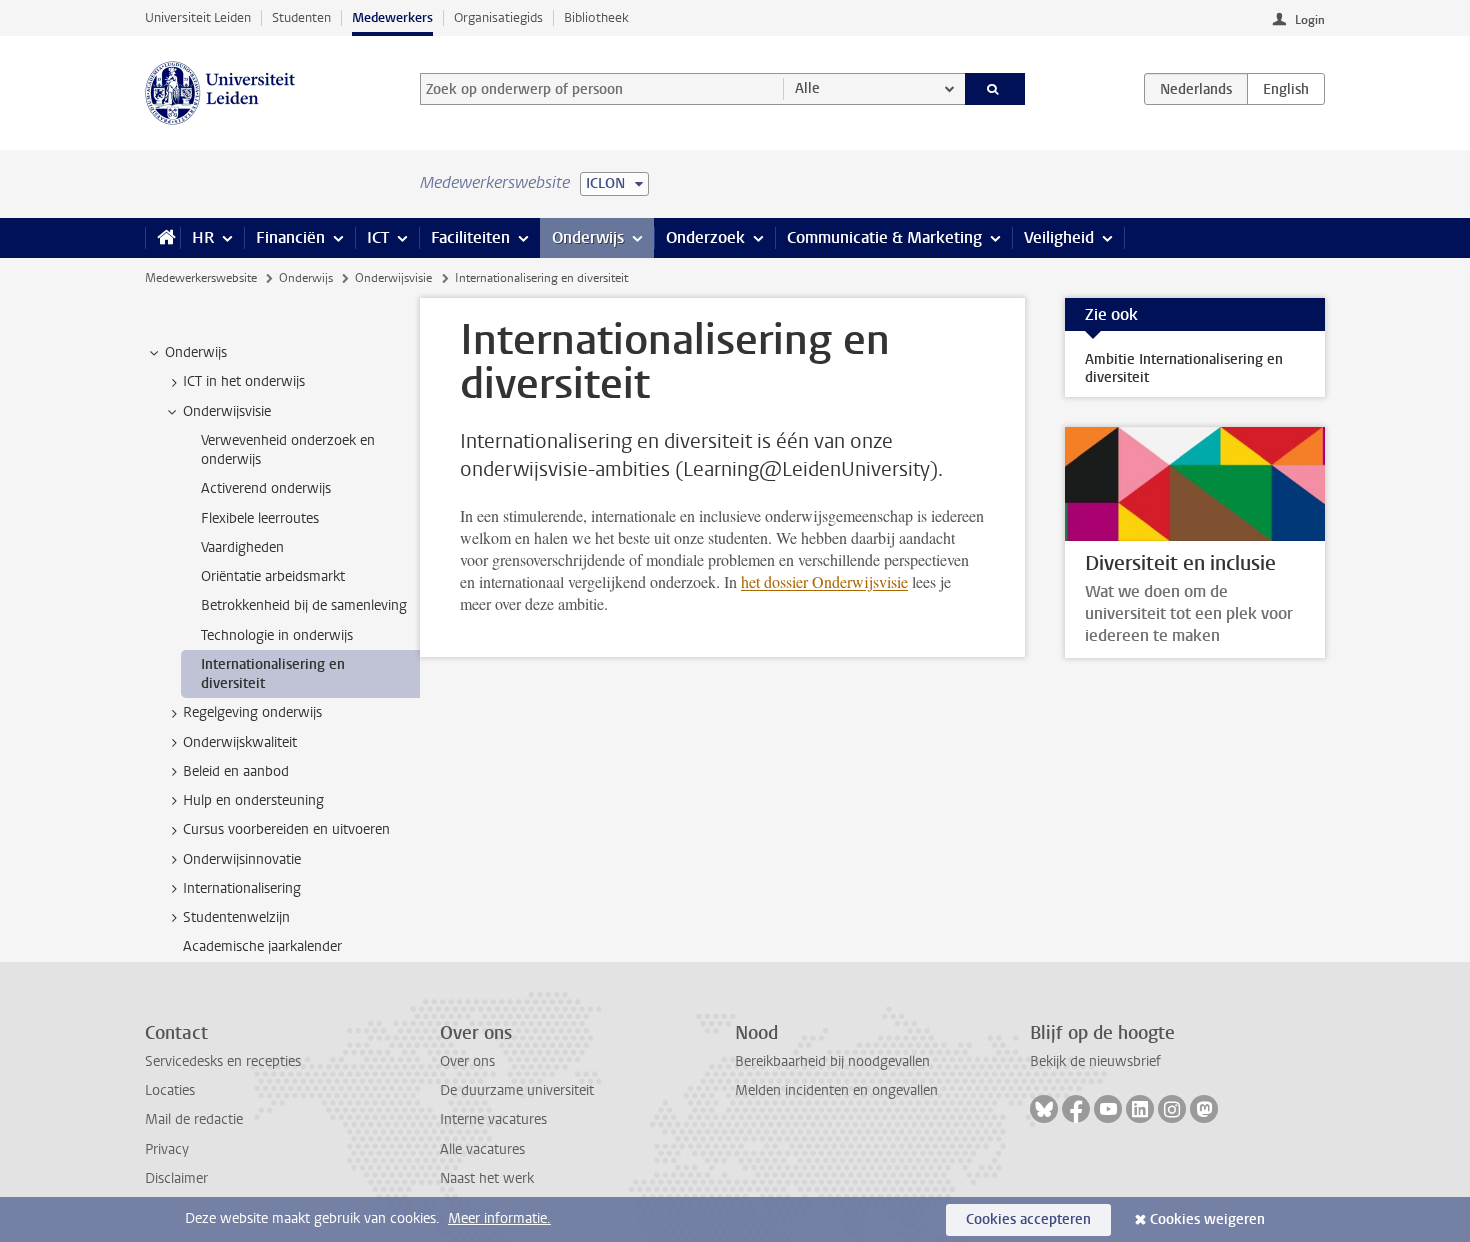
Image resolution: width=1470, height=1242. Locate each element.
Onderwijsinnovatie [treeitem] (242, 859)
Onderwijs (588, 237)
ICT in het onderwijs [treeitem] (244, 381)
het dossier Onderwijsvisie (824, 581)
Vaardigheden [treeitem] (242, 547)
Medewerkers (392, 17)
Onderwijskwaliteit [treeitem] (240, 742)
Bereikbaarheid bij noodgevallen (832, 1061)
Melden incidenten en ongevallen (836, 1090)
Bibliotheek (596, 17)
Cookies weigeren (1207, 1219)
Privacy (167, 1149)
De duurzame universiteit (517, 1090)
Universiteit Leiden (198, 17)
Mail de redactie (194, 1119)
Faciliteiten (470, 237)
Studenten (301, 17)
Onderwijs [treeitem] (196, 352)
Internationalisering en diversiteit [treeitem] (273, 674)
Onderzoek (705, 237)
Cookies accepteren (1028, 1219)
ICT (378, 237)
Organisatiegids (498, 17)
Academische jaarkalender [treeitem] (262, 946)
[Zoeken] (995, 89)
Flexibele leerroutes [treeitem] (260, 518)
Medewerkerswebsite (201, 278)
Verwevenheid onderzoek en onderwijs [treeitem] (288, 450)
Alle (807, 88)
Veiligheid (1059, 237)
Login (1310, 20)
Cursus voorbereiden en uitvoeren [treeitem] (286, 829)
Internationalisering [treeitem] (242, 888)
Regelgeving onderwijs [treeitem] (252, 712)
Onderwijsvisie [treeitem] (227, 411)
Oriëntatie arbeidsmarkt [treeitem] (273, 576)
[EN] (1286, 89)
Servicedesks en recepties (223, 1061)
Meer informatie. (499, 1218)
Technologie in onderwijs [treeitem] (277, 635)
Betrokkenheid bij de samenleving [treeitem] (304, 605)
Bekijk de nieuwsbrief (1095, 1061)
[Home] (162, 238)
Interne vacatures (493, 1119)
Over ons (467, 1061)
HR (203, 237)
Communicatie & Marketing (884, 237)
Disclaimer (176, 1178)
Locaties (170, 1090)
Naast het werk (487, 1178)
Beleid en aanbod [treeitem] (236, 771)
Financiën (290, 237)
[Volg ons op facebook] (1076, 1109)
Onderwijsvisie (393, 278)
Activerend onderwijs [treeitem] (266, 488)
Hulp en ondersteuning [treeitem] (253, 800)
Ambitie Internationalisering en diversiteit (1184, 368)
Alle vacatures (482, 1149)
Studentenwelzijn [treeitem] (236, 917)
